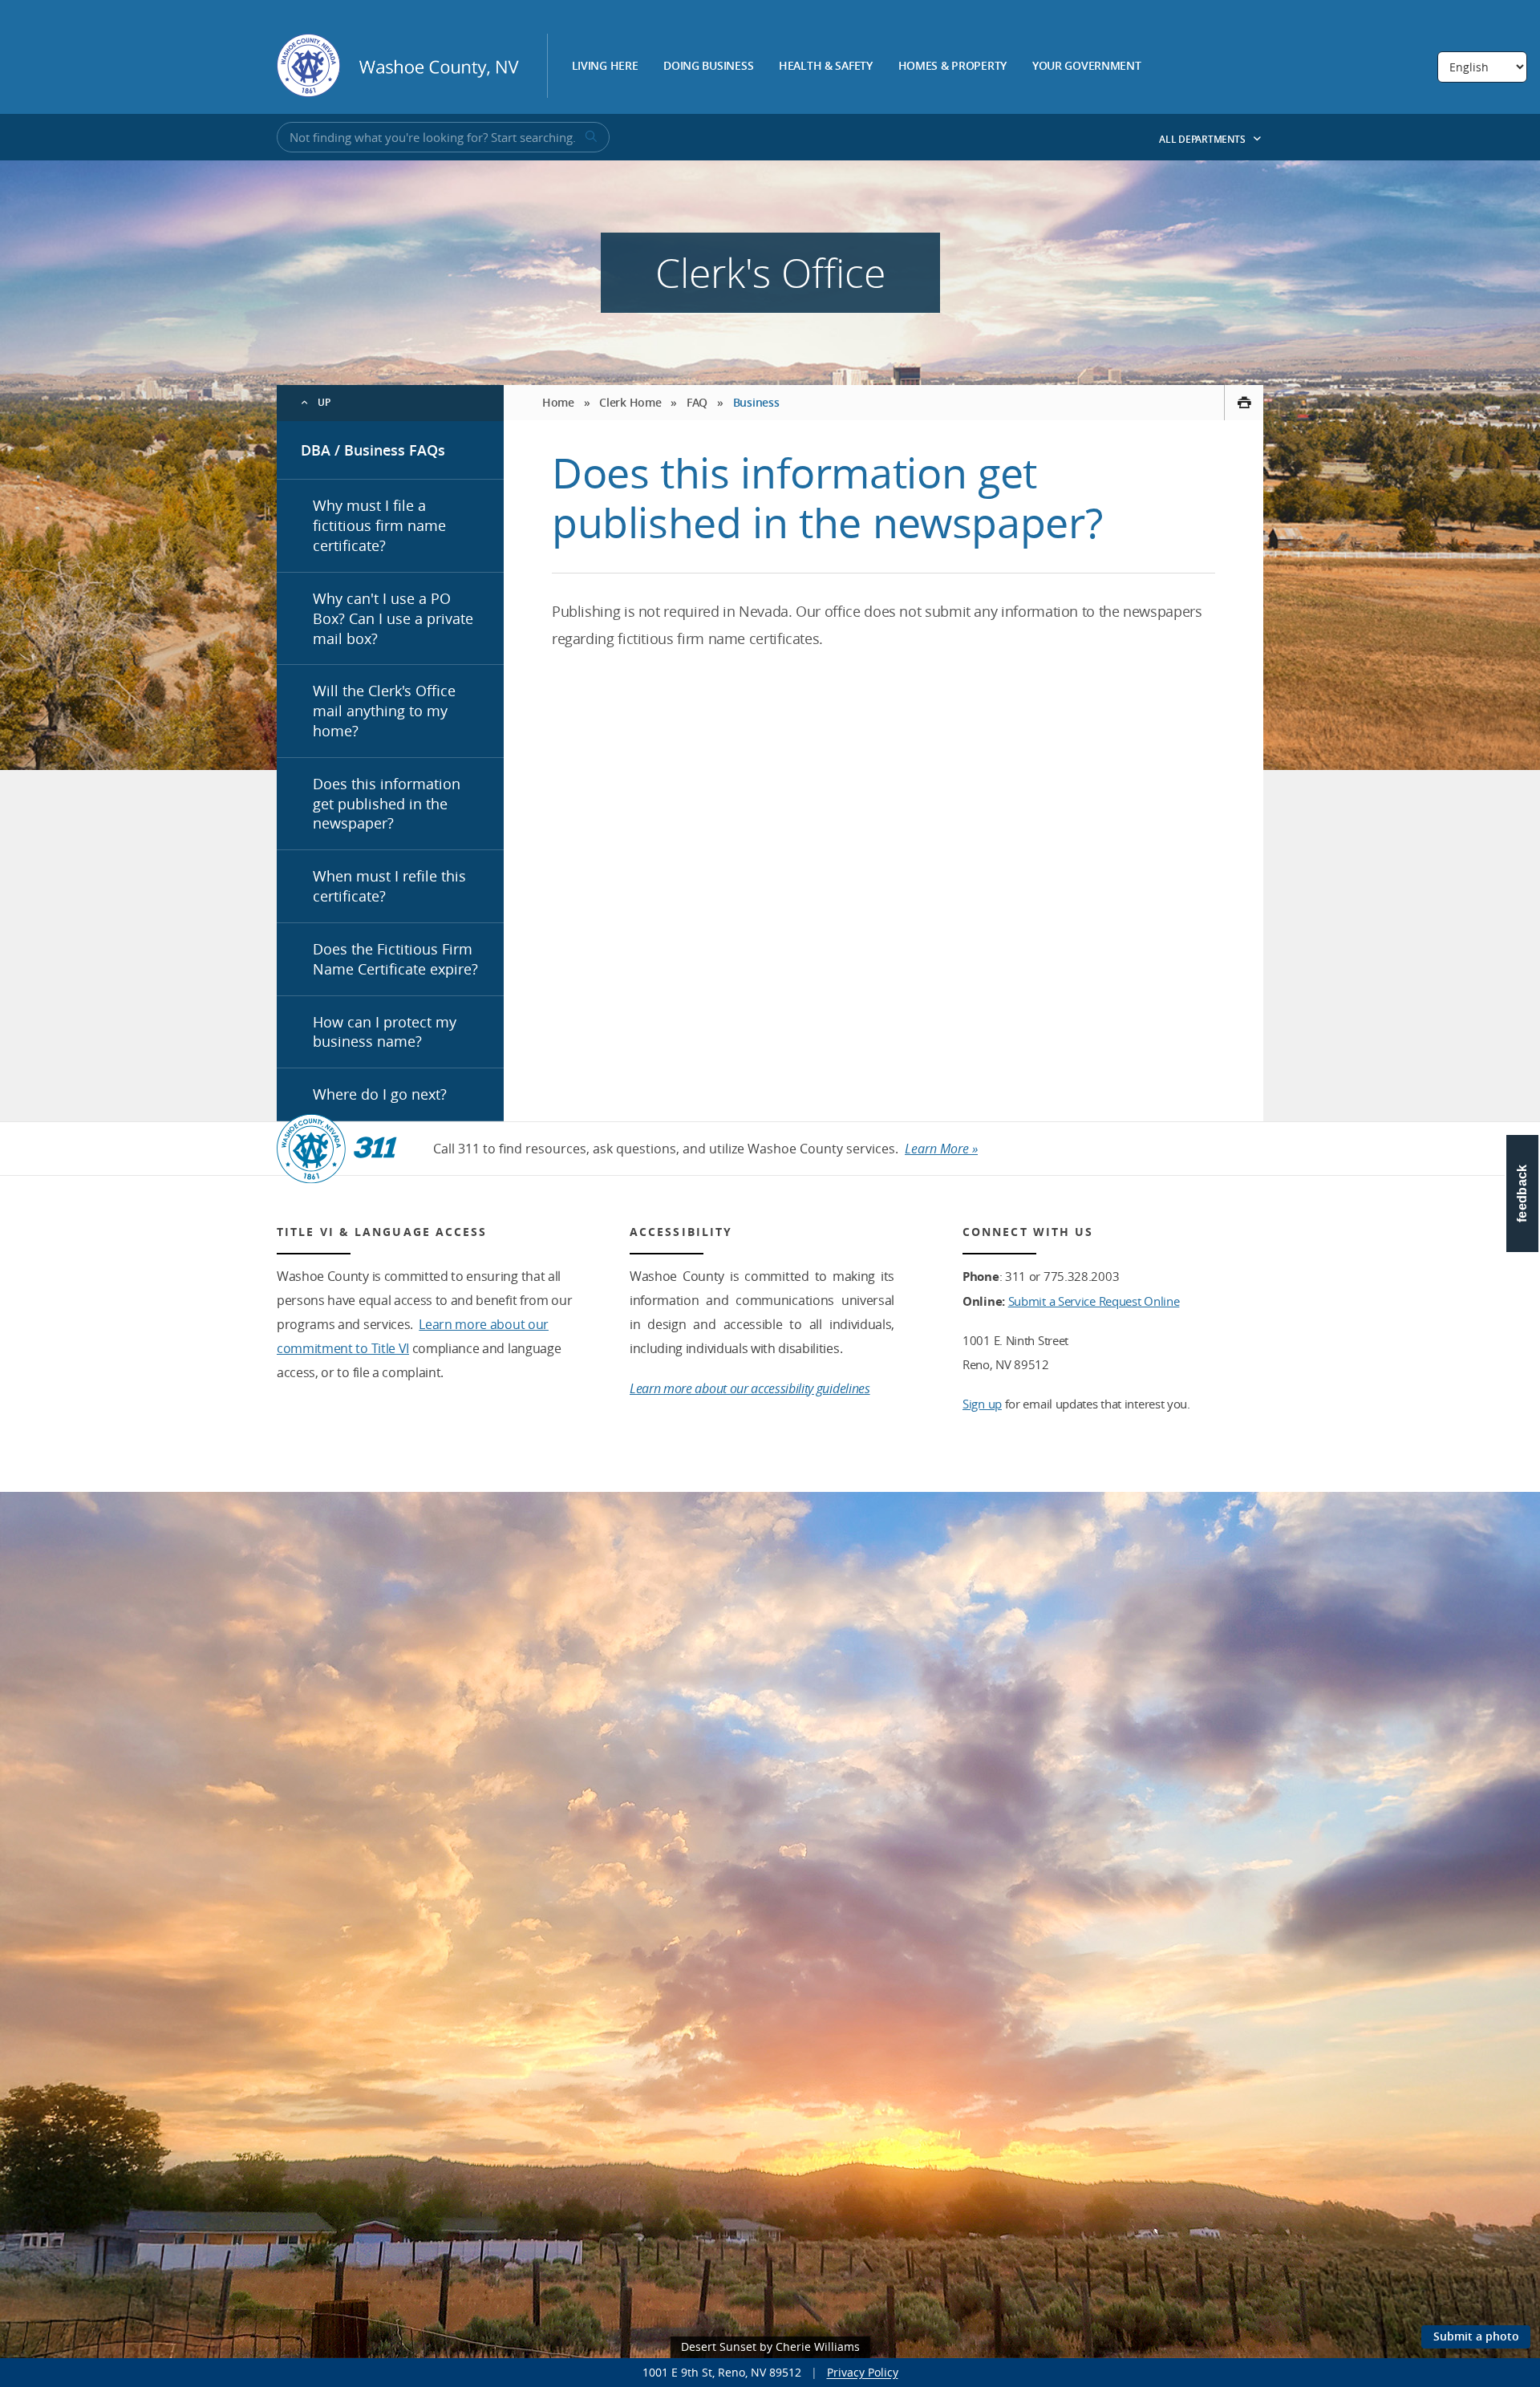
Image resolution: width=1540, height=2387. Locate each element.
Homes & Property (953, 67)
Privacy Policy (863, 2372)
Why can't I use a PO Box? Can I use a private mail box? (393, 618)
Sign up (982, 1404)
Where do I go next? (380, 1094)
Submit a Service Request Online (1094, 1301)
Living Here (605, 67)
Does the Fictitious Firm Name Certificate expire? (395, 959)
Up (324, 402)
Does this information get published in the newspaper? (387, 804)
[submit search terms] (590, 137)
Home (558, 402)
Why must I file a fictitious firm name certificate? (379, 525)
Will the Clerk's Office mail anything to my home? (384, 711)
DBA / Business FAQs (373, 450)
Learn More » (941, 1149)
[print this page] (1244, 403)
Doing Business (708, 67)
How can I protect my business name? (385, 1032)
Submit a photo (1476, 2336)
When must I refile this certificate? (389, 886)
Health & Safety (826, 67)
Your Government (1087, 67)
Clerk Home (630, 402)
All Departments (1203, 139)
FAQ (697, 402)
